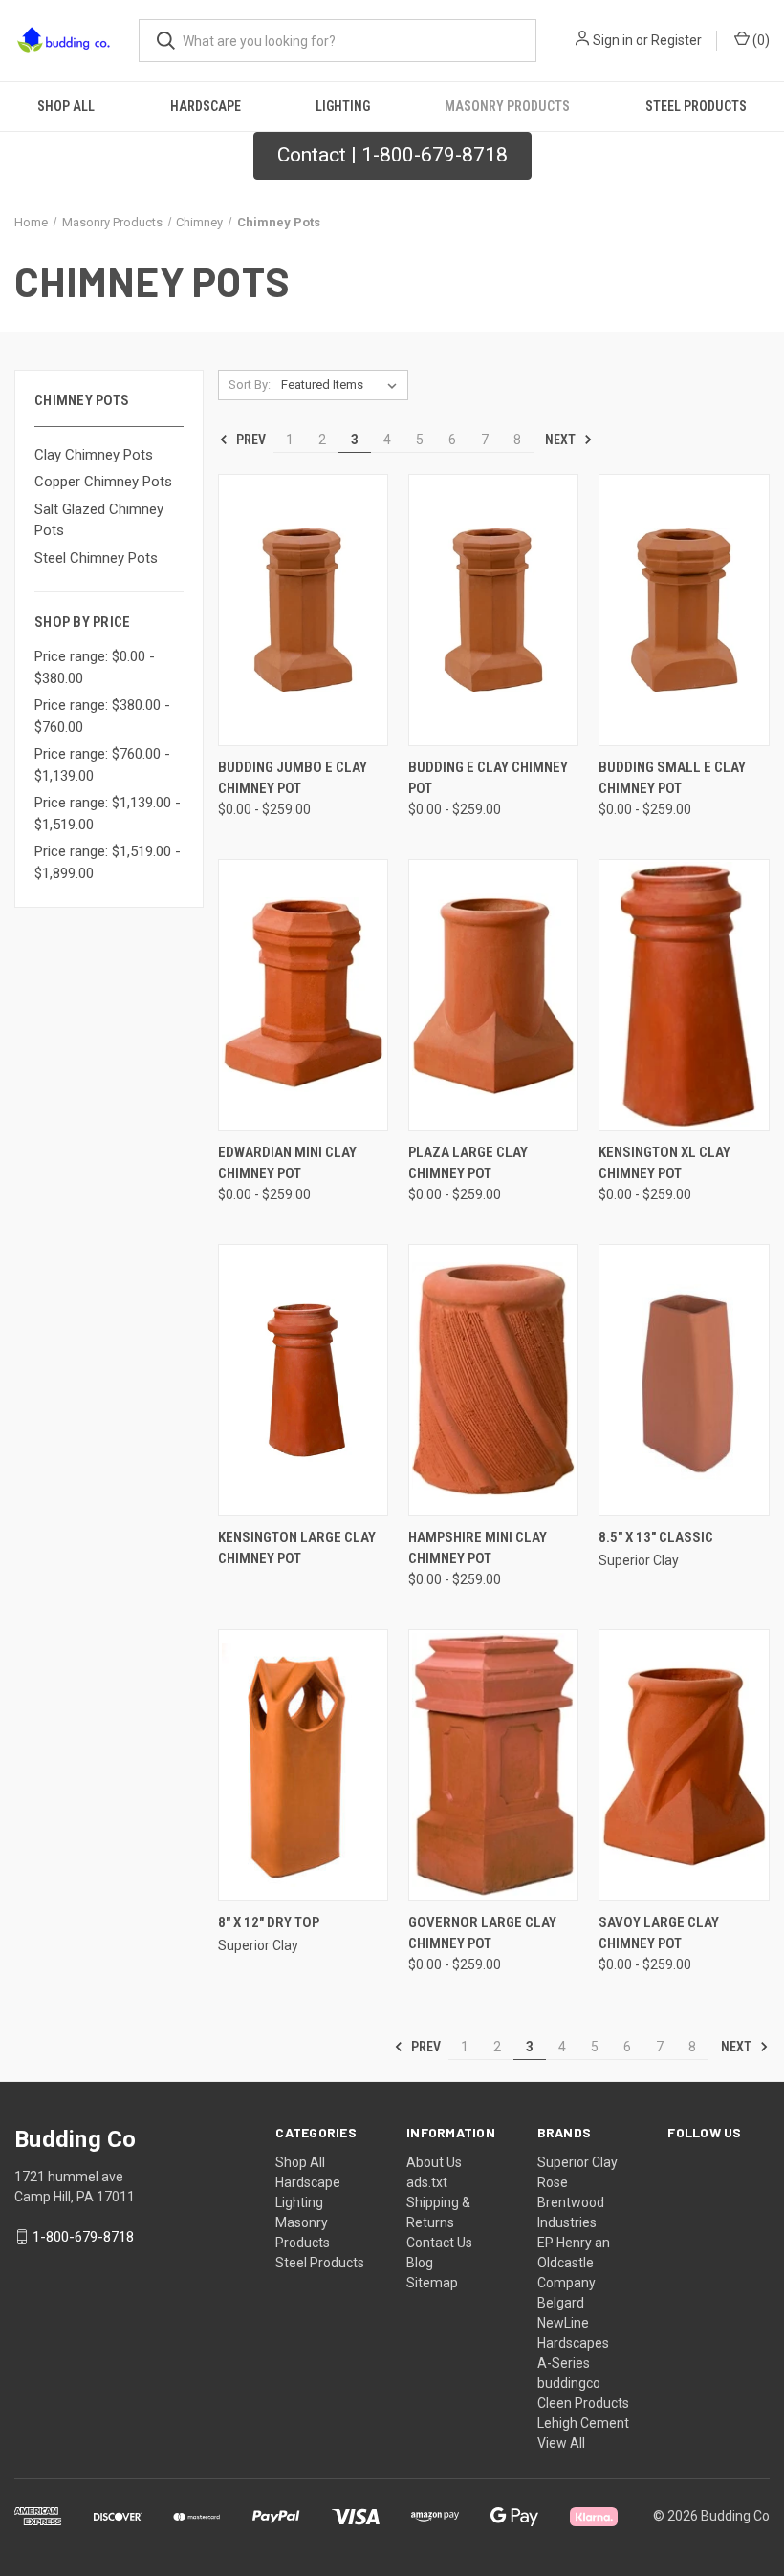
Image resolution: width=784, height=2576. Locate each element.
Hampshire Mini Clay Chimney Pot (478, 1548)
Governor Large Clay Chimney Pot (482, 1933)
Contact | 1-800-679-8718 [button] (392, 155)
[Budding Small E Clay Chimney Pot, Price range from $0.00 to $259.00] (684, 610)
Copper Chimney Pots (103, 482)
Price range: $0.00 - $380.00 (95, 667)
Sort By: (250, 385)
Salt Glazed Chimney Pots (99, 520)
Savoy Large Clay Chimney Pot (659, 1933)
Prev (250, 440)
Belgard (561, 2303)
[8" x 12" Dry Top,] (303, 1765)
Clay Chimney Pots (94, 455)
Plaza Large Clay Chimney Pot (468, 1163)
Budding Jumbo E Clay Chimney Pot (293, 778)
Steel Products (696, 106)
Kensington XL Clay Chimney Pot (664, 1163)
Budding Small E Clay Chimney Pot (672, 778)
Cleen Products (583, 2403)
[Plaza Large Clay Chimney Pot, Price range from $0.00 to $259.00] (493, 995)
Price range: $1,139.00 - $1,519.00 (108, 814)
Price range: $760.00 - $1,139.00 (102, 765)
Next (562, 440)
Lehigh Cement (583, 2423)
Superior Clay (577, 2162)
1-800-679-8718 (83, 2237)
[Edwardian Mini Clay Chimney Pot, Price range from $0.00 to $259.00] (303, 995)
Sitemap (432, 2283)
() (760, 40)
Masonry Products (507, 106)
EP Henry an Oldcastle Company (574, 2263)
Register (676, 40)
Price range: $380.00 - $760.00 (102, 716)
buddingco (569, 2383)
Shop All (66, 106)
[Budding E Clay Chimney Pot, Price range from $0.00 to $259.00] (493, 610)
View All (561, 2443)
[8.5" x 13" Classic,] (684, 1380)
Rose (553, 2182)
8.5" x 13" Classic (656, 1537)
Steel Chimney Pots (96, 558)
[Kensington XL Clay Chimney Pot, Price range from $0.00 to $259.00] (684, 995)
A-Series (564, 2363)
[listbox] (343, 385)
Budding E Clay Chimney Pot (488, 778)
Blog (420, 2263)
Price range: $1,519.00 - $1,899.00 (108, 862)
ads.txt (427, 2182)
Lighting (343, 106)
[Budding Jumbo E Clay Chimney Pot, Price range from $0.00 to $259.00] (303, 610)
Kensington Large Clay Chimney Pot (297, 1548)
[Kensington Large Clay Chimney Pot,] (303, 1380)
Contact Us (439, 2243)
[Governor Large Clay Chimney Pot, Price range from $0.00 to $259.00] (493, 1765)
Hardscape (206, 106)
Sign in (613, 40)
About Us (434, 2162)
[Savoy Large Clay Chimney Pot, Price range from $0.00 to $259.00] (684, 1765)
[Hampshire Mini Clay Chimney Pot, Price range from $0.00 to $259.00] (493, 1380)
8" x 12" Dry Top (269, 1922)
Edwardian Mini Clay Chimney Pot (287, 1163)
